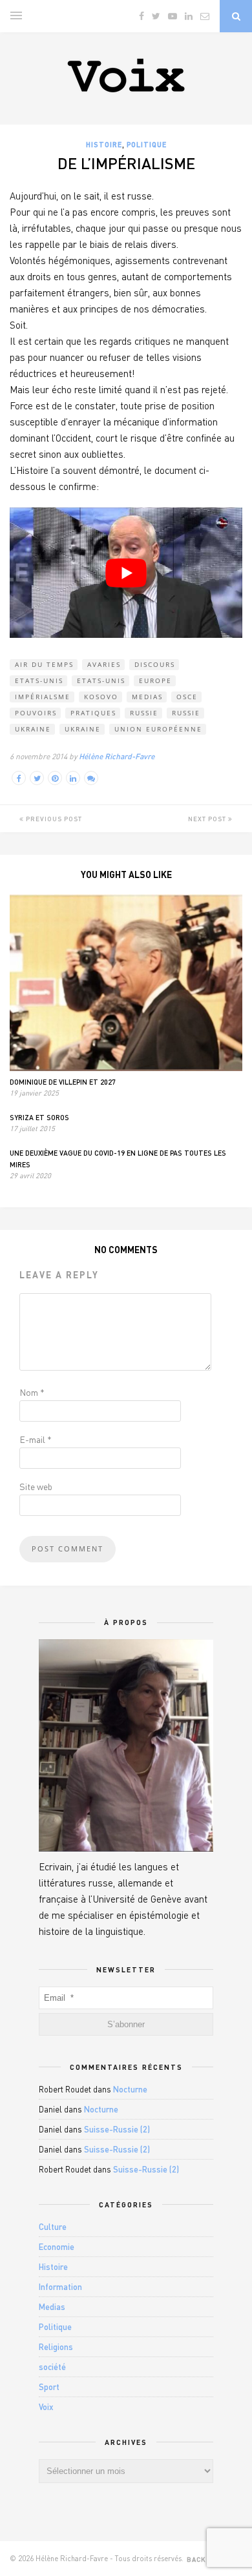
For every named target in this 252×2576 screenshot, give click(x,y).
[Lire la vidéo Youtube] (126, 573)
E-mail (36, 1439)
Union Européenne (158, 729)
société (52, 2367)
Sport (49, 2387)
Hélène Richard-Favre (117, 756)
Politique (147, 144)
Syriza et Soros (39, 1117)
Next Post (208, 819)
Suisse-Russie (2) (117, 2129)
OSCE (187, 697)
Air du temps (44, 664)
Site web (36, 1487)
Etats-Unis (101, 680)
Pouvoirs (36, 713)
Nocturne (130, 2089)
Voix (46, 2407)
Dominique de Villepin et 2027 (63, 1082)
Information (60, 2287)
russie (144, 713)
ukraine (83, 729)
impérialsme (43, 697)
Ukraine (33, 729)
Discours (155, 664)
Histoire (104, 144)
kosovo (101, 697)
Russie (186, 713)
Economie (57, 2247)
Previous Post (53, 819)
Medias (147, 697)
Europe (155, 680)
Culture (53, 2227)
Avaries (104, 664)
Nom (32, 1392)
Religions (56, 2347)
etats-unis (39, 680)
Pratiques (93, 713)
